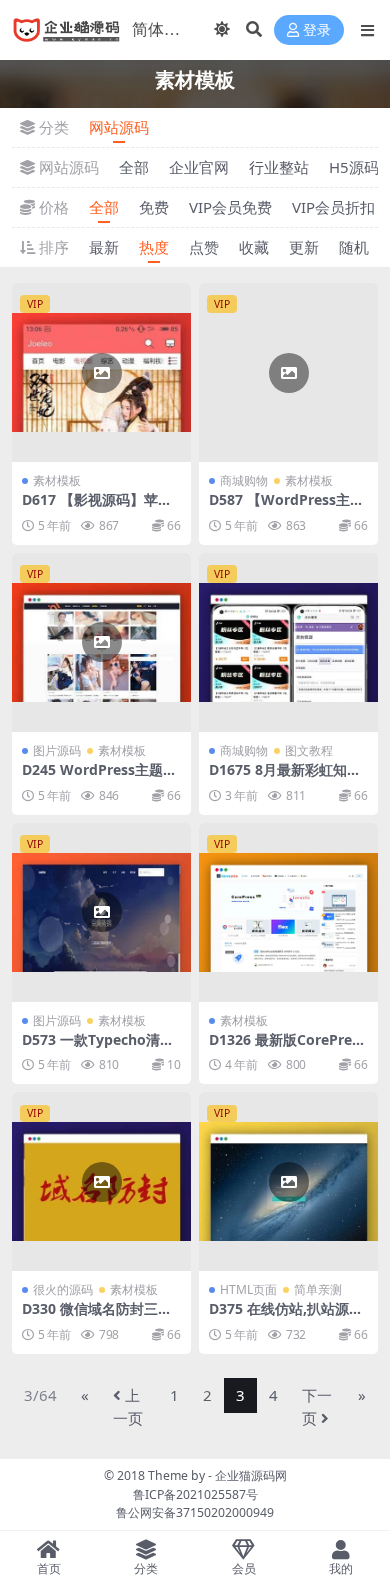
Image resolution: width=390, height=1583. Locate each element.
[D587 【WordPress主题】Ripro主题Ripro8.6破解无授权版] (288, 372)
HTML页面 (248, 1289)
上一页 (128, 1406)
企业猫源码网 (251, 1475)
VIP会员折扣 (333, 207)
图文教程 (309, 750)
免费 (154, 207)
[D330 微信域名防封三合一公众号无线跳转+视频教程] (101, 1181)
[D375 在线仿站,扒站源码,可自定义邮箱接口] (288, 1181)
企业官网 (199, 167)
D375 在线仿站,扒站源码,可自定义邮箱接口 (288, 1317)
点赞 (204, 247)
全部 (134, 167)
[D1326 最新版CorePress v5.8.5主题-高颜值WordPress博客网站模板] (288, 912)
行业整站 (279, 167)
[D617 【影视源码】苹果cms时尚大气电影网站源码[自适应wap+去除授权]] (101, 372)
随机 (354, 247)
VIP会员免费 (230, 207)
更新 (304, 247)
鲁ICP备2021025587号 (195, 1494)
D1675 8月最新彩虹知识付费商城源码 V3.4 (285, 778)
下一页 (317, 1406)
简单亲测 (318, 1289)
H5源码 (354, 167)
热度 (154, 247)
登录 (317, 30)
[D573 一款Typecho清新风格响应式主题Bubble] (101, 912)
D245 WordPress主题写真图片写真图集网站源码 (99, 778)
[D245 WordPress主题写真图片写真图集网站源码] (101, 642)
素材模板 (57, 480)
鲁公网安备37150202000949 (195, 1512)
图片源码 (57, 750)
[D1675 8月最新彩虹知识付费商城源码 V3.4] (288, 642)
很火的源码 (63, 1289)
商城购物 (244, 480)
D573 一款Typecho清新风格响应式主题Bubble (98, 1048)
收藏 (254, 247)
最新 (104, 247)
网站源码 (119, 127)
